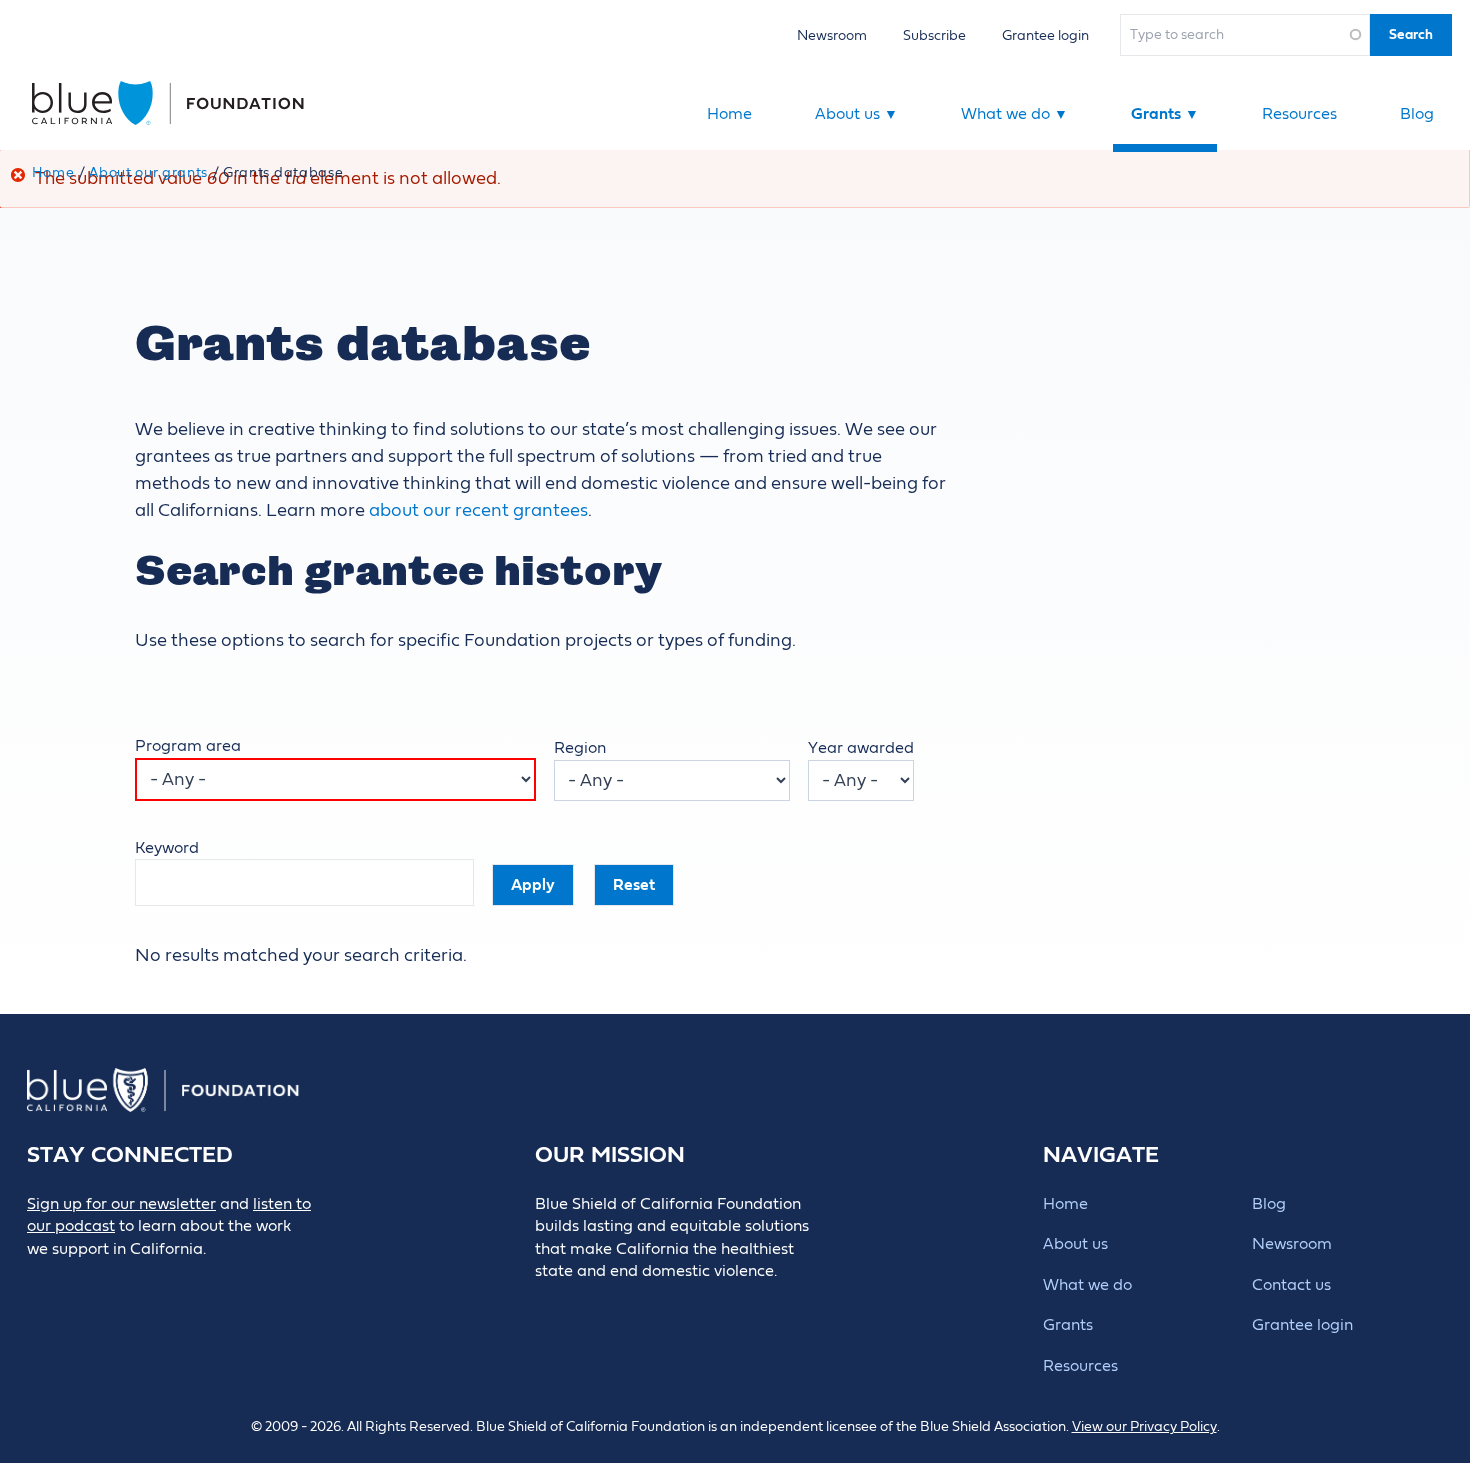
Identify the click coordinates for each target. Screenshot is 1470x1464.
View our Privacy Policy (1144, 1427)
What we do (1014, 114)
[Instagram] (175, 1282)
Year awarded (861, 748)
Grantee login (1045, 35)
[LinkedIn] (130, 1282)
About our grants (148, 173)
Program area (188, 746)
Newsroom (832, 35)
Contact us (1291, 1285)
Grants (1165, 114)
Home (729, 114)
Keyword (167, 848)
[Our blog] (40, 1282)
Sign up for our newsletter (121, 1204)
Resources (1299, 114)
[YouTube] (220, 1282)
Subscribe (934, 35)
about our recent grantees (478, 510)
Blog (1417, 114)
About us (856, 114)
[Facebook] (85, 1282)
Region (580, 748)
